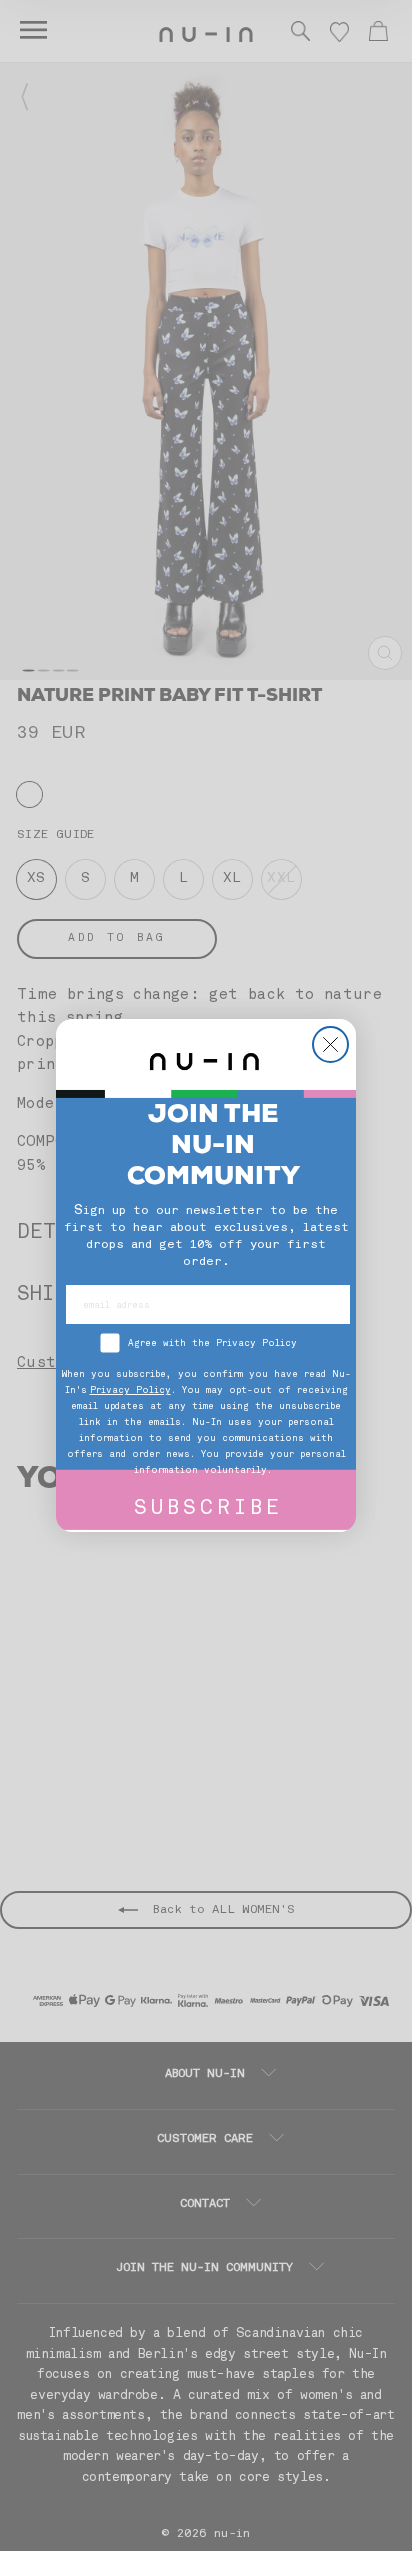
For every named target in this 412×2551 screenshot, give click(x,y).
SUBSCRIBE (208, 1509)
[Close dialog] (330, 1044)
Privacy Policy (130, 1390)
